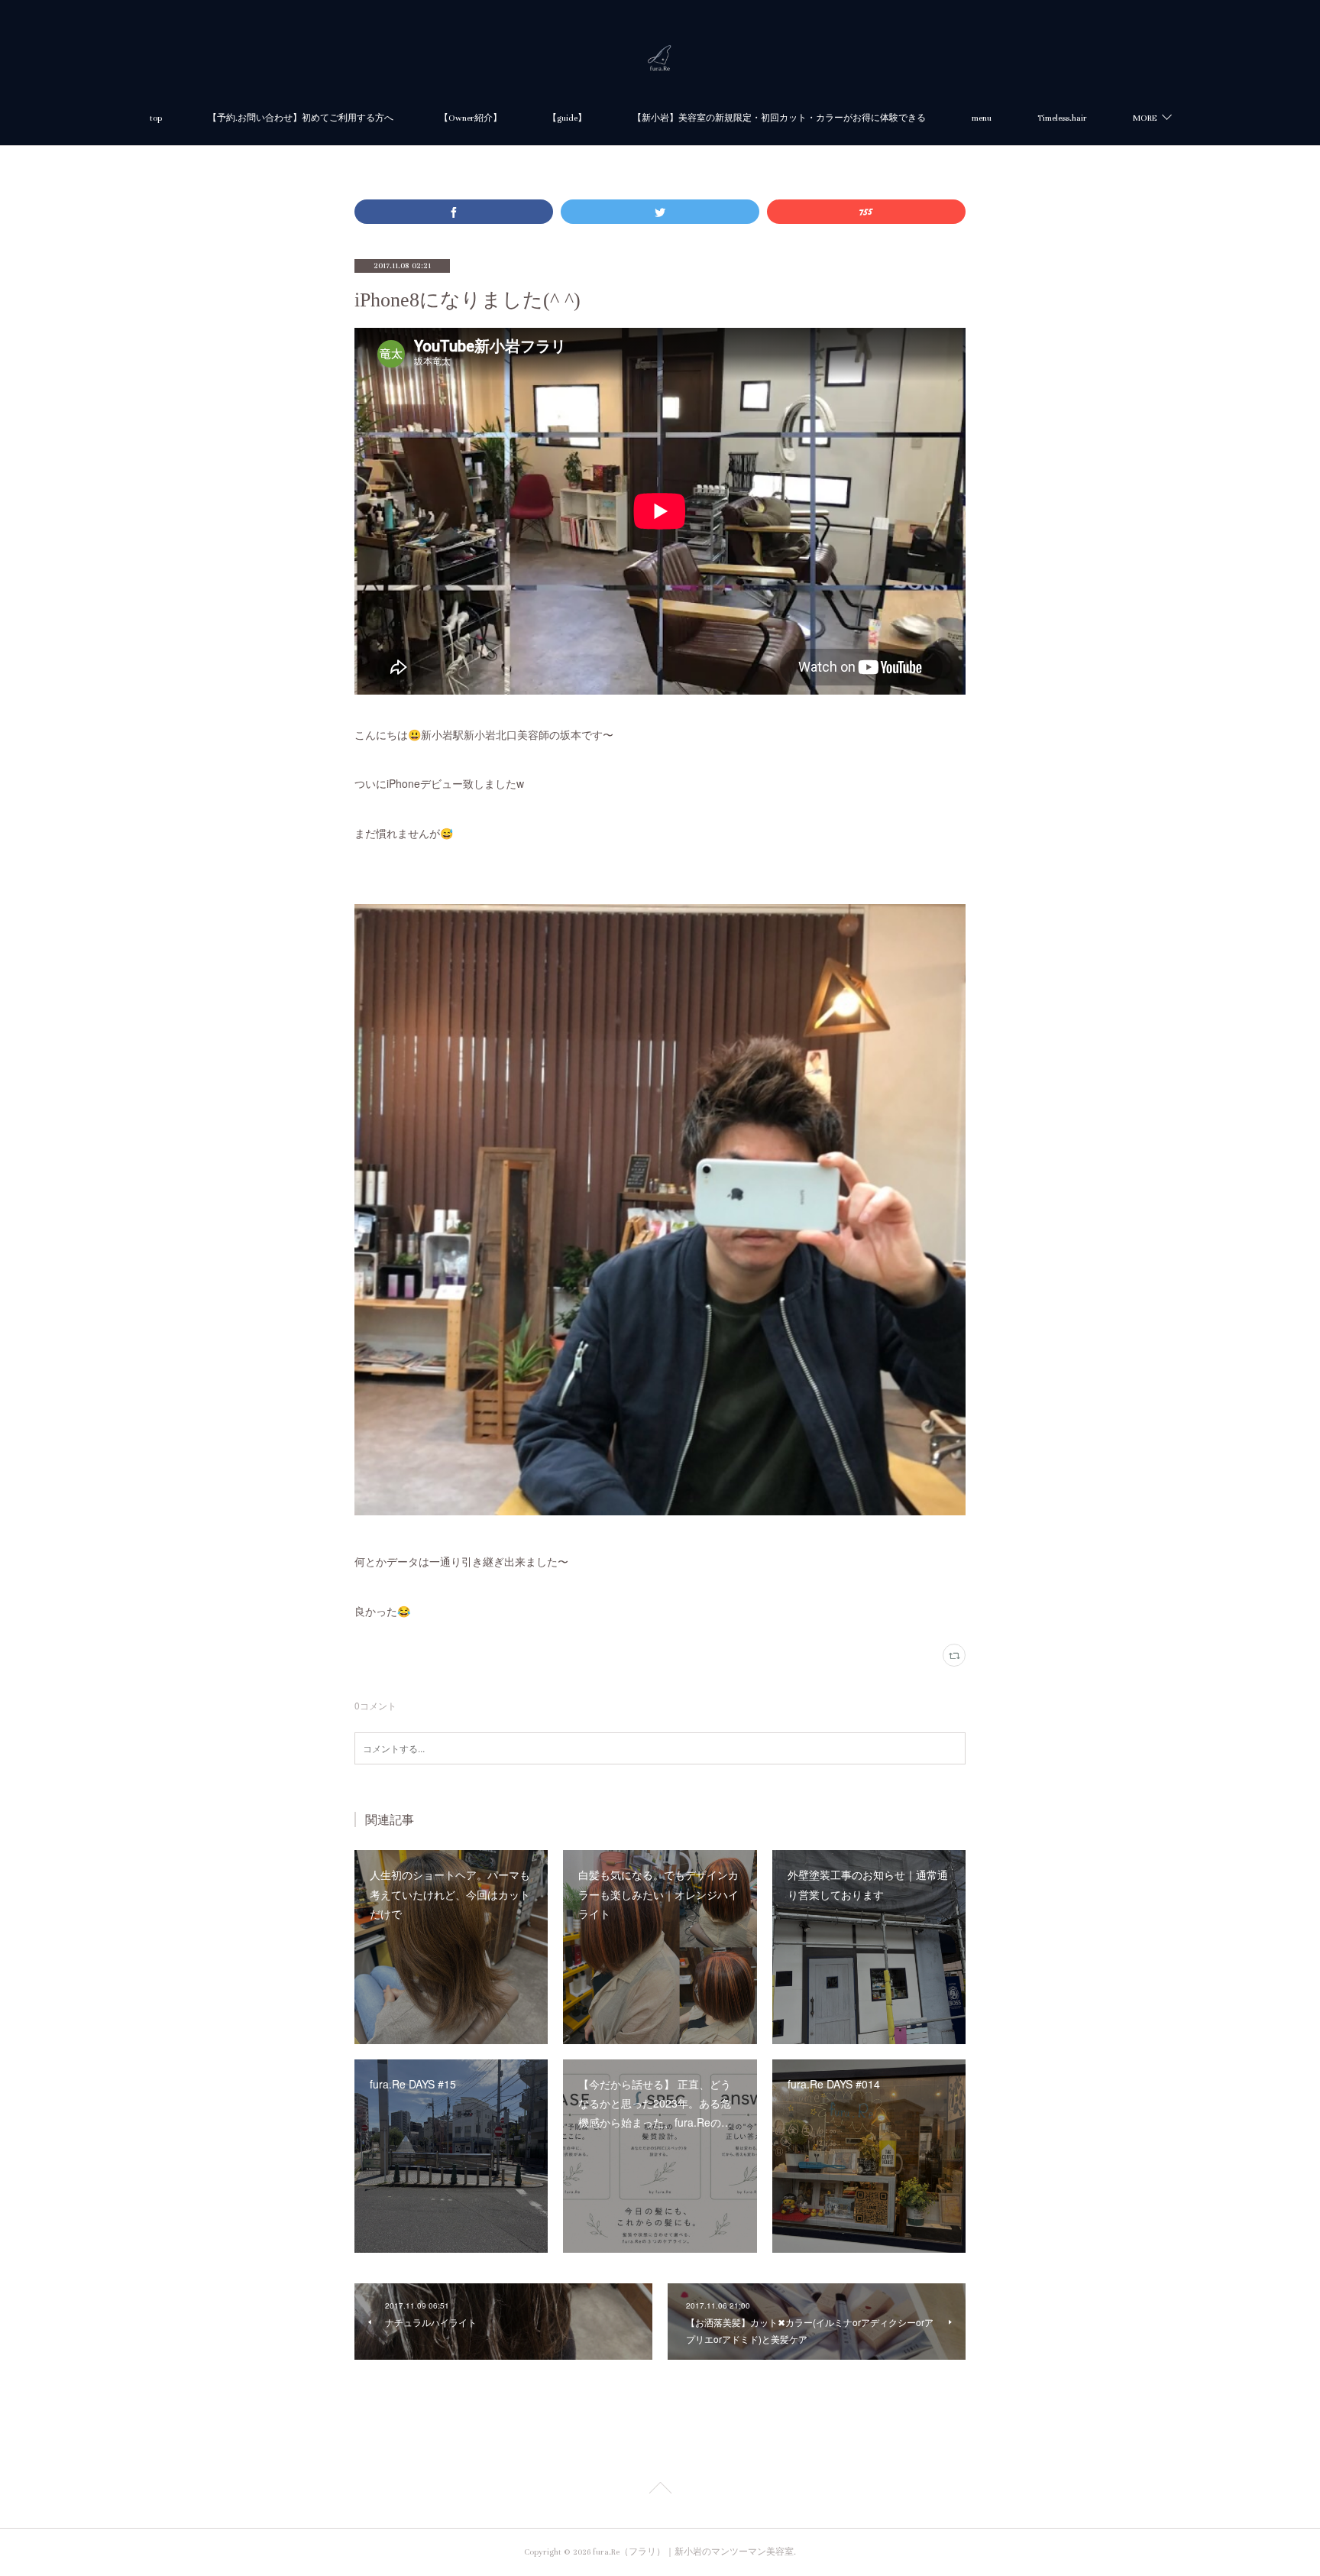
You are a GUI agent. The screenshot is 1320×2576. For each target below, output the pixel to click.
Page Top (660, 2490)
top (156, 118)
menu (982, 118)
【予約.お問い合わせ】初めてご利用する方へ (301, 118)
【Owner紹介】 (471, 118)
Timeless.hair (1062, 118)
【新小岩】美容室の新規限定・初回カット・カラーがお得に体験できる (779, 118)
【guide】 (567, 118)
